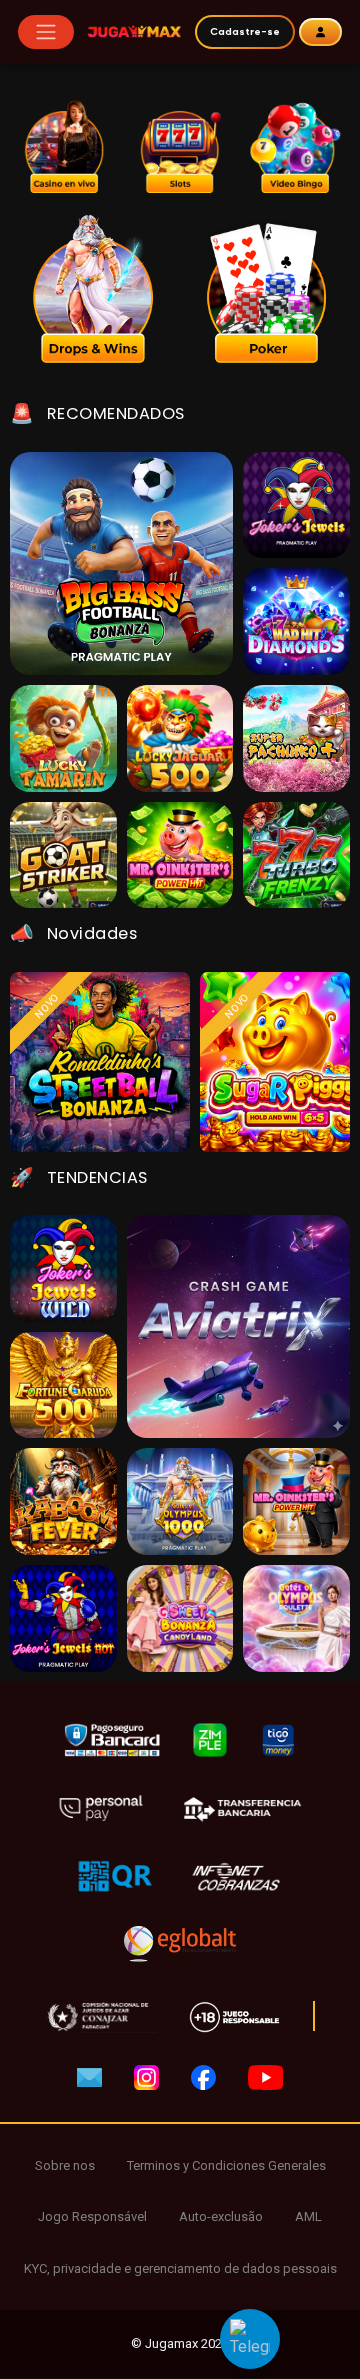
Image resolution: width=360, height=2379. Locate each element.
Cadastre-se (245, 31)
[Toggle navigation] (46, 32)
